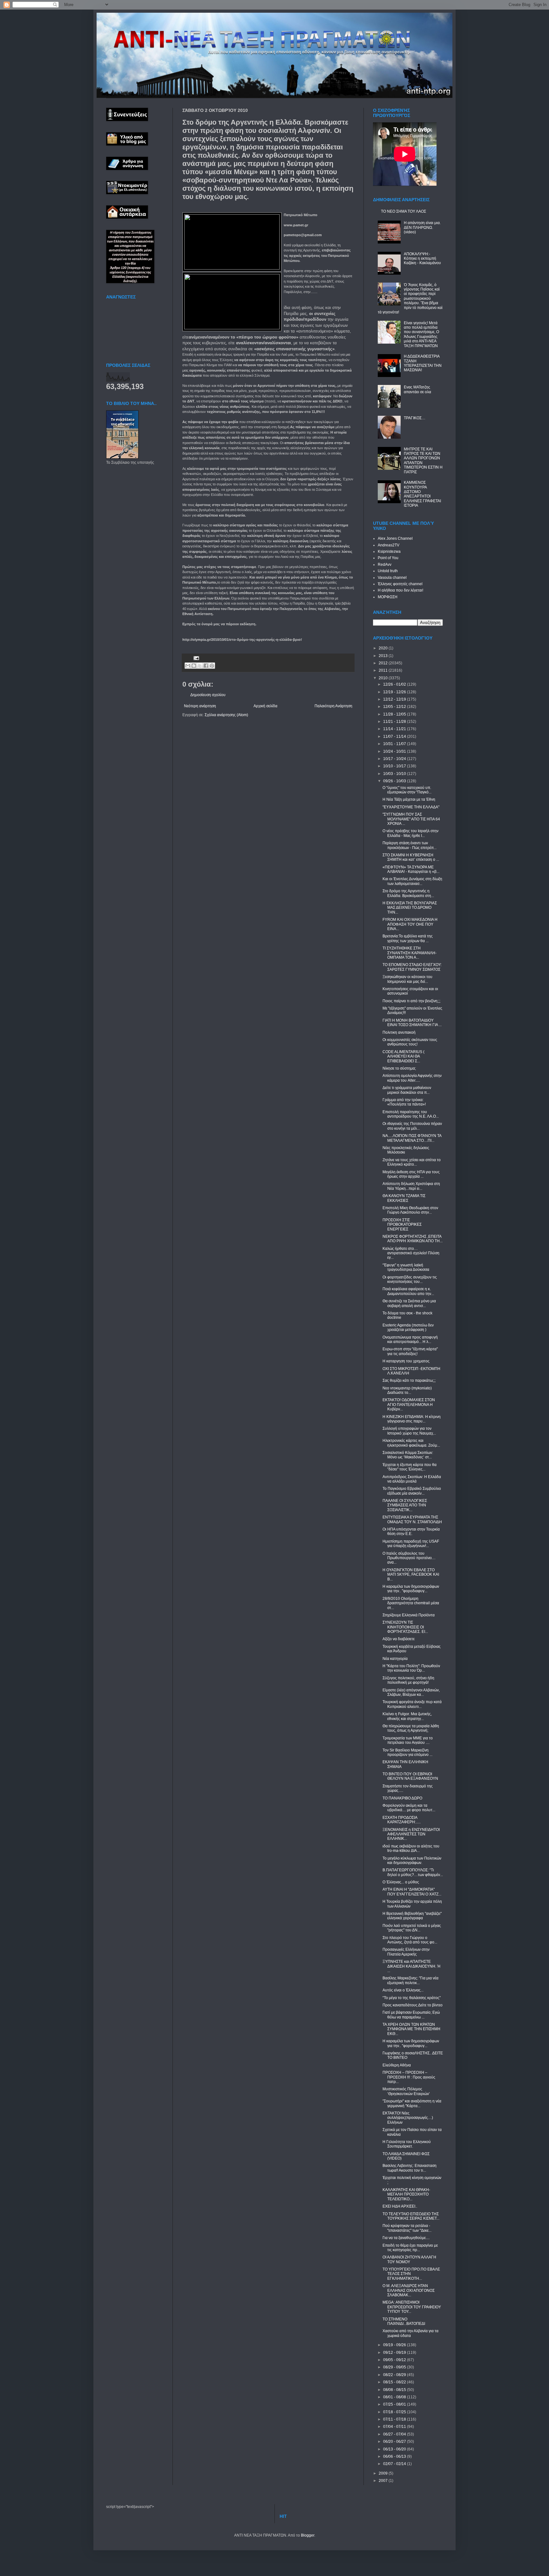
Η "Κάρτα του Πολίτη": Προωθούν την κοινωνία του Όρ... (411, 1668)
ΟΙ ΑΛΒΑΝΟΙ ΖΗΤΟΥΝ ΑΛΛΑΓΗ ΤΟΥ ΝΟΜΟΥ (409, 2259)
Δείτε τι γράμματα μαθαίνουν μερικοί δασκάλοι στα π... (407, 1090)
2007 (384, 2481)
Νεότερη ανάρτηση (200, 706)
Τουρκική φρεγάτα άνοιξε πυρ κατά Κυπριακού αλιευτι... (412, 1704)
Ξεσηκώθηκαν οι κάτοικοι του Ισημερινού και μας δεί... (407, 979)
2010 (384, 678)
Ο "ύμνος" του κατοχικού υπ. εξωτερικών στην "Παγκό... (407, 790)
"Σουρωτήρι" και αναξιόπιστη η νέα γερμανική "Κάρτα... (412, 2103)
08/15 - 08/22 (395, 2382)
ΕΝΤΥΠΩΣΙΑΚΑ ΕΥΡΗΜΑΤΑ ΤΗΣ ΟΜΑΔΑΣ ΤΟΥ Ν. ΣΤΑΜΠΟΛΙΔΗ (412, 1519)
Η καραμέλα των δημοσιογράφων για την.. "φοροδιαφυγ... (411, 1589)
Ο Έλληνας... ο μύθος (401, 1882)
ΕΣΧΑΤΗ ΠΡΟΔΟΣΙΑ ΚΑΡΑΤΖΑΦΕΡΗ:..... (402, 1820)
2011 (384, 670)
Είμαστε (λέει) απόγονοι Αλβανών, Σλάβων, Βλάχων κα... (411, 1692)
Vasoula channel (392, 578)
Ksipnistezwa (389, 552)
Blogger (308, 2535)
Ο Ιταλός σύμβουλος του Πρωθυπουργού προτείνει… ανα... (409, 1558)
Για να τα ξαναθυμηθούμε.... (406, 2238)
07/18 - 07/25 (395, 2412)
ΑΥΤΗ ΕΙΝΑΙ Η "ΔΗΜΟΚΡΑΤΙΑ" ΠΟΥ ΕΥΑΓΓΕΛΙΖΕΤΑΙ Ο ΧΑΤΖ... (412, 1892)
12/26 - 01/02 (395, 684)
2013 (384, 656)
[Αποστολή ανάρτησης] (196, 658)
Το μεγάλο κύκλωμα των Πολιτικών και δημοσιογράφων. (412, 1860)
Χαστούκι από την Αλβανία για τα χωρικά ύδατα (410, 2333)
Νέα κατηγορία (395, 1659)
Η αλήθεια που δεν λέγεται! (400, 590)
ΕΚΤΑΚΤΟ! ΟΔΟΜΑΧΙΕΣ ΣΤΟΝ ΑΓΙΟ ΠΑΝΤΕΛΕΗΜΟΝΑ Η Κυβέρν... (409, 1404)
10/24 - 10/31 (395, 751)
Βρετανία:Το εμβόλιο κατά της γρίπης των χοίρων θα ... (408, 938)
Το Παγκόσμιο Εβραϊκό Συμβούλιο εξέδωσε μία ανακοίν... (412, 1491)
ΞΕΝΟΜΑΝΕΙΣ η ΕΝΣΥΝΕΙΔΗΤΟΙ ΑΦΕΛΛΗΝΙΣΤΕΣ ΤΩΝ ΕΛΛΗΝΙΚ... (411, 1834)
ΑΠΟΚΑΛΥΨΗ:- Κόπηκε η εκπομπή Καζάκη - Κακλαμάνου (422, 259)
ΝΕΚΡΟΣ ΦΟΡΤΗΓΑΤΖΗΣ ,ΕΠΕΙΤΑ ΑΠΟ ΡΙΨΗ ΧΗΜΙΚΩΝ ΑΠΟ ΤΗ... (413, 1239)
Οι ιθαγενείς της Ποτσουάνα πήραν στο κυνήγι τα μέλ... (412, 1126)
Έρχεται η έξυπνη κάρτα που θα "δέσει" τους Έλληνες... (410, 1467)
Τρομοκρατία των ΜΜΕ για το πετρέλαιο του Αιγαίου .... (408, 1740)
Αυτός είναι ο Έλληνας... (403, 1990)
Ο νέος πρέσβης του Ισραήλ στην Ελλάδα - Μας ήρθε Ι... (410, 833)
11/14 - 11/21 (395, 729)
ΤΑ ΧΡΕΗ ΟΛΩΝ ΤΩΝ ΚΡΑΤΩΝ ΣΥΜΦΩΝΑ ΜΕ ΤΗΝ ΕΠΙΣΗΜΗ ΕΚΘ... (411, 2029)
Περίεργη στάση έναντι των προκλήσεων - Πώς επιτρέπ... (410, 845)
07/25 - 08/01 (395, 2404)
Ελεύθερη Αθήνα (397, 2065)
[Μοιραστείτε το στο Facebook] (206, 666)
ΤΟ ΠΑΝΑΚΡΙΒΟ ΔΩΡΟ (402, 1798)
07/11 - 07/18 (395, 2419)
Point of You (388, 558)
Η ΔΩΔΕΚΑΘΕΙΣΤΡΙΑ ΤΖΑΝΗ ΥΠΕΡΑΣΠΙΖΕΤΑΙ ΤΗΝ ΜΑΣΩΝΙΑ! (423, 363)
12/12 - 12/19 (395, 699)
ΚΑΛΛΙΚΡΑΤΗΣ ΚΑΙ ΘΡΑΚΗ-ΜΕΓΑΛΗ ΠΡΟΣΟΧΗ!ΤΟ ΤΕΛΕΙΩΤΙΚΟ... (406, 2194)
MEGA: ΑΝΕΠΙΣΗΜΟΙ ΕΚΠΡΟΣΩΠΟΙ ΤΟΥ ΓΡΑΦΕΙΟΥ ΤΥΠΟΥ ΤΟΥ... (412, 2307)
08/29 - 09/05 (395, 2367)
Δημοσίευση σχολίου (208, 695)
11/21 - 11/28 (395, 722)
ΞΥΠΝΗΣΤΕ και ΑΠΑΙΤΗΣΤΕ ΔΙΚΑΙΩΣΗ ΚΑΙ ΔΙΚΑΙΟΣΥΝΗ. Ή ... (411, 1966)
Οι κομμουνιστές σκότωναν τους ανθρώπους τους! (410, 1042)
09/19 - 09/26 (395, 2345)
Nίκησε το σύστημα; (399, 1068)
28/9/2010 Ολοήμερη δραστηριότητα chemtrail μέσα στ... (411, 1603)
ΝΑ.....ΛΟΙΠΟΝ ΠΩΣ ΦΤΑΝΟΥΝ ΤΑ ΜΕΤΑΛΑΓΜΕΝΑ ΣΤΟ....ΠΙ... (412, 1138)
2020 (384, 648)
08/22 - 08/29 (395, 2375)
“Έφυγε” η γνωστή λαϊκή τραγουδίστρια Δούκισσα (406, 1267)
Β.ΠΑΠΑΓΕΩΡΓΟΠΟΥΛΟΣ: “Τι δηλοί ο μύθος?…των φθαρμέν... (413, 1872)
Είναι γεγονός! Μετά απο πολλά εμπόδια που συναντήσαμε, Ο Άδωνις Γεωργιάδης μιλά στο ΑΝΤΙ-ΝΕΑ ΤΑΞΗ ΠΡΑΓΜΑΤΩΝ (421, 334)
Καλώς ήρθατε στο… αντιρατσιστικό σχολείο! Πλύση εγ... (411, 1253)
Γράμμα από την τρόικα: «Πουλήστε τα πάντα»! (404, 1102)
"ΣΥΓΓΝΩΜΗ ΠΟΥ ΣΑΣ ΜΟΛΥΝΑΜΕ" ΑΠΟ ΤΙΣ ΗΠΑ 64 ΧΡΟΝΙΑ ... (411, 819)
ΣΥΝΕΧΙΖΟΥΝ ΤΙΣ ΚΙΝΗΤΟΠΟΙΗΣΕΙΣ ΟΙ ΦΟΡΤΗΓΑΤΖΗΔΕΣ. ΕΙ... (405, 1627)
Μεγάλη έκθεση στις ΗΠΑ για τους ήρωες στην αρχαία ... (411, 1174)
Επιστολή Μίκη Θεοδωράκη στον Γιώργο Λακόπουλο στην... (410, 1210)
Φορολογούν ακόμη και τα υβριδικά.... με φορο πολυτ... (409, 1808)
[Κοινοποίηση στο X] (200, 666)
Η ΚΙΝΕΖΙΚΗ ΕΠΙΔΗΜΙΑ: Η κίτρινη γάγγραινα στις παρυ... (412, 1419)
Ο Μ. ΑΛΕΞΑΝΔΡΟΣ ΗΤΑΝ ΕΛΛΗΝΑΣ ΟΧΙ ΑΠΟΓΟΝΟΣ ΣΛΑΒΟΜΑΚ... (409, 2290)
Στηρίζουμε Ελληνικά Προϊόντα (409, 1615)
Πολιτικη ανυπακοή (399, 1032)
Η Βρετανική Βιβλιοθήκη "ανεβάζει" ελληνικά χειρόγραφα (412, 1916)
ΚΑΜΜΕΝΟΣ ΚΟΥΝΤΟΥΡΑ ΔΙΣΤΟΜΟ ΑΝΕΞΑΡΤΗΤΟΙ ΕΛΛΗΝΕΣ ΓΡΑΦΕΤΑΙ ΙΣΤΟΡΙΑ (422, 494)
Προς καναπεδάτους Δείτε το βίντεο (413, 2005)
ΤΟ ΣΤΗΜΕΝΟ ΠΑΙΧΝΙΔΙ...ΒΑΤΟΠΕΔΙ (404, 2321)
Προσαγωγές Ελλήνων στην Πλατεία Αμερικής (406, 1952)
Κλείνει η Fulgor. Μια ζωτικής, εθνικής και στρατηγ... (407, 1716)
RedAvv (385, 565)
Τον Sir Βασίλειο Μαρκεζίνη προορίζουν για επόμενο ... (407, 1752)
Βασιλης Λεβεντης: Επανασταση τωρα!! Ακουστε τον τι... (410, 2168)
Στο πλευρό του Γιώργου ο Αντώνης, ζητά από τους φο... (410, 1940)
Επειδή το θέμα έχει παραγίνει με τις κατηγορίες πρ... (410, 2248)
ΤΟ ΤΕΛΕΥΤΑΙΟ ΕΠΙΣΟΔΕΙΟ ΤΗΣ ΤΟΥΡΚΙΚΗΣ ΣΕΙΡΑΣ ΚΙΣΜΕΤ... (411, 2216)
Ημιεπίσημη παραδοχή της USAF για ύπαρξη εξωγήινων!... (411, 1544)
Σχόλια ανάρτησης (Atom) (226, 715)
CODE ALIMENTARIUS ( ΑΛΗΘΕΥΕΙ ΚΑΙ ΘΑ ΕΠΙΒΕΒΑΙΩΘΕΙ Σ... (403, 1056)
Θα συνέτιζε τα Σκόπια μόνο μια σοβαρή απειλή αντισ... (409, 1303)
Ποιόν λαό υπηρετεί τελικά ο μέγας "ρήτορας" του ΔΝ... (412, 1928)
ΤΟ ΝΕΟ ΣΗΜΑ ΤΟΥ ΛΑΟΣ (403, 211)
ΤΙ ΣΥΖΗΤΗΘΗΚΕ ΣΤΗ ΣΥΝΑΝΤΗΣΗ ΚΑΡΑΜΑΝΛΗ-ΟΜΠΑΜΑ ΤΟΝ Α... (410, 953)
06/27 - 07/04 (395, 2434)
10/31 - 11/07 (395, 744)
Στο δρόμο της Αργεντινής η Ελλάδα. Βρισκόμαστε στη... (408, 893)
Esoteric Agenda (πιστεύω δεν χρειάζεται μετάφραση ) (408, 1327)
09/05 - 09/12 (395, 2360)
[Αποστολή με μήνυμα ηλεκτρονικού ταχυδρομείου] (188, 666)
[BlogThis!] (194, 666)
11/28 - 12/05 (395, 714)
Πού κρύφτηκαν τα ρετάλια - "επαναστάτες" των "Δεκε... (407, 2228)
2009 (384, 2473)
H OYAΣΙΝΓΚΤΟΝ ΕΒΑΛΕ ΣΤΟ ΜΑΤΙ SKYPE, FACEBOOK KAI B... (411, 1575)
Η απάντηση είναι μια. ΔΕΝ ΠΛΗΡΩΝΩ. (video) (422, 227)
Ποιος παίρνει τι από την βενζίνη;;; (411, 1001)
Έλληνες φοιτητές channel (400, 584)
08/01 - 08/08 (395, 2397)
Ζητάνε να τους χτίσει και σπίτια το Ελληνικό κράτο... (412, 1162)
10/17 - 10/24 (395, 759)
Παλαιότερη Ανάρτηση (333, 706)
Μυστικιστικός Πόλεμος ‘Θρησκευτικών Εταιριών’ (406, 2091)
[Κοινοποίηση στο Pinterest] (212, 666)
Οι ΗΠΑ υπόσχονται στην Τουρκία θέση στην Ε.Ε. (411, 1531)
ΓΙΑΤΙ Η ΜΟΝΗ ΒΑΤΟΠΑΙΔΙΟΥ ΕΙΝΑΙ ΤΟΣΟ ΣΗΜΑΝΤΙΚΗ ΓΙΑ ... (412, 1023)
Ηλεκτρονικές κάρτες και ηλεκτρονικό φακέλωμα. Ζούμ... (411, 1443)
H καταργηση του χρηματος (406, 1361)
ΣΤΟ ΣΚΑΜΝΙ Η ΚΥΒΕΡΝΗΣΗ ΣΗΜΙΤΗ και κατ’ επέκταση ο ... (411, 857)
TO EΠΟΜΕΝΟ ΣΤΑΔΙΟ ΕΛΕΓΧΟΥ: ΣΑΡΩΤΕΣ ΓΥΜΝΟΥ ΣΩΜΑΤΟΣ (412, 967)
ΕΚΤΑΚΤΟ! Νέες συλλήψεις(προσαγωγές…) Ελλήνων (408, 2118)
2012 (384, 663)
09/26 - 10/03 (395, 781)
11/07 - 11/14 (395, 736)
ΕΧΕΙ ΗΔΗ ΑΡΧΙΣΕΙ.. (400, 2206)
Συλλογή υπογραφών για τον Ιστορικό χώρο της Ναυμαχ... (409, 1431)
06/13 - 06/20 (395, 2449)
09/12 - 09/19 (395, 2353)
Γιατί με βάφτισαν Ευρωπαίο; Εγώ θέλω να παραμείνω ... (411, 2015)
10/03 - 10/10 (395, 774)
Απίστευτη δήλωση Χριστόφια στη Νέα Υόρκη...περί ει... (411, 1186)
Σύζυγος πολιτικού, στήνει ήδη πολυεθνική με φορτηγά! (408, 1680)
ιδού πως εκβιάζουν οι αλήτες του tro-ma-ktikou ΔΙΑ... (411, 1848)
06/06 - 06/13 (395, 2456)
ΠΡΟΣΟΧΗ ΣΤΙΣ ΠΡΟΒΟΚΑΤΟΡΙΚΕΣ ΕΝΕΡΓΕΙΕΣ (402, 1225)
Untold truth (388, 571)
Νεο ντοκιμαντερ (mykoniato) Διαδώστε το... (407, 1390)
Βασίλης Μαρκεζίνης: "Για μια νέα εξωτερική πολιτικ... (410, 1980)
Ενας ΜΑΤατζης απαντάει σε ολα (417, 389)
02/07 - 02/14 (395, 2464)
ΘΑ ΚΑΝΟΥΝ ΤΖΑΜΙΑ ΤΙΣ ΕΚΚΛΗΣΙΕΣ (404, 1198)
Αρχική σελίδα (265, 706)
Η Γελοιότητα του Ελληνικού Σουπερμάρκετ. (407, 2144)
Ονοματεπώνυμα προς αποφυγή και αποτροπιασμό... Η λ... (410, 1339)
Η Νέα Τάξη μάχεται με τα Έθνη (409, 799)
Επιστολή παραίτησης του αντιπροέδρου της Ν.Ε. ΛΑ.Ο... (411, 1114)
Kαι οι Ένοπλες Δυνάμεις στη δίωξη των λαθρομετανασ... (412, 881)
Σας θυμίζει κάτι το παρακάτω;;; (409, 1380)
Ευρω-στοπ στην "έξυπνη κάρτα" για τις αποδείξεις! (410, 1351)
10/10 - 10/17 (395, 766)
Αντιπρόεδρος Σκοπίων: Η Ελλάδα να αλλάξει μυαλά (412, 1479)
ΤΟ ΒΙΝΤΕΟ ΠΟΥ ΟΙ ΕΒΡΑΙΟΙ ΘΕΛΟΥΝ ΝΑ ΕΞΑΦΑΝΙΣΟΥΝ (410, 1776)
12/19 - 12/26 (395, 692)
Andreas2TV (389, 545)
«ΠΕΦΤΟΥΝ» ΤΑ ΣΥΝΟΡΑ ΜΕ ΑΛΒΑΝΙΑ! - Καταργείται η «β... (411, 869)
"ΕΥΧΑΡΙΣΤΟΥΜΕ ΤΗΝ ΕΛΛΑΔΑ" (411, 807)
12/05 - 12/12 (395, 707)
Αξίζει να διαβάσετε (399, 1639)
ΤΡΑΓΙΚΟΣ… (415, 418)
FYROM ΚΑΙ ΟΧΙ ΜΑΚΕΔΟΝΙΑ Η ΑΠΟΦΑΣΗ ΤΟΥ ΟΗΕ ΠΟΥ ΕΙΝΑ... (410, 924)
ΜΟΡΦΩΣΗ (388, 597)
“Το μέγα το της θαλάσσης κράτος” (412, 1998)
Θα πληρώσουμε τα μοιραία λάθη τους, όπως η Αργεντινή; (411, 1728)
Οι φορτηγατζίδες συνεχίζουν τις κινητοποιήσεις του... (410, 1279)
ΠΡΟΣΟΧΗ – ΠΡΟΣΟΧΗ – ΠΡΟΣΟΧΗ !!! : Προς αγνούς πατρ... (409, 2077)
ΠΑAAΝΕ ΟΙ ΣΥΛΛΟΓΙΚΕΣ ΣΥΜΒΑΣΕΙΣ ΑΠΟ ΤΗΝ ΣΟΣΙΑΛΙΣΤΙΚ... (405, 1505)
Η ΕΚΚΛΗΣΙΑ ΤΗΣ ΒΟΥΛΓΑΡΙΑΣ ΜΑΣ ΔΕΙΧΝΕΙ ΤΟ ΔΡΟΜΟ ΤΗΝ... (410, 908)
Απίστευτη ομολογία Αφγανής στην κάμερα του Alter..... (412, 1078)
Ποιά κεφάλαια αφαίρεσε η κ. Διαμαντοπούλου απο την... (408, 1291)
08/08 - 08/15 (395, 2390)
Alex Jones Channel (395, 538)
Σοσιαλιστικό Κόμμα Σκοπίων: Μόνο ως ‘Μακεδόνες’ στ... (408, 1455)
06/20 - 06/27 (395, 2442)
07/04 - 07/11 (395, 2427)
